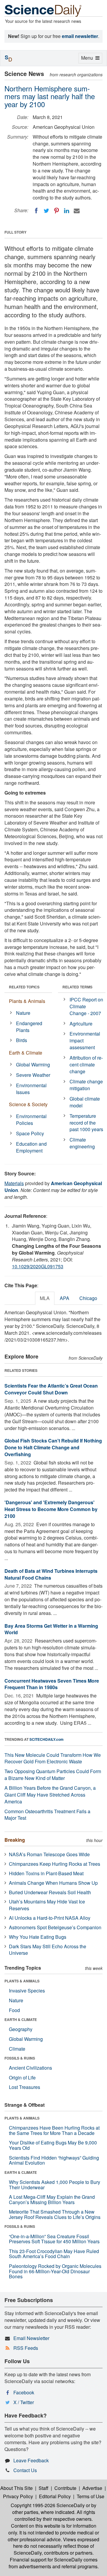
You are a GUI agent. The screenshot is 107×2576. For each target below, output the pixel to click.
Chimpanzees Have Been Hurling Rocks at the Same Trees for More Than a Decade (54, 2130)
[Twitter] (46, 211)
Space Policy (30, 1133)
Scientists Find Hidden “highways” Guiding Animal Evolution (54, 2160)
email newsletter (80, 36)
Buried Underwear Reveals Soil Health (50, 1892)
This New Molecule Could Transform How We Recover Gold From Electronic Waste (53, 1758)
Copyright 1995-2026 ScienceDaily (48, 2505)
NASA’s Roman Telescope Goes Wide (49, 1854)
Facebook (24, 2392)
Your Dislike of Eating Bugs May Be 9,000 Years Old (53, 2145)
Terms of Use (91, 2496)
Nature (23, 1013)
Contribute (65, 2488)
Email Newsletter (31, 2338)
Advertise (92, 2488)
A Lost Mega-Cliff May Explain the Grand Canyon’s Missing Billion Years (52, 2199)
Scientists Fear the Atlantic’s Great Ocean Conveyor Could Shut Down (51, 1389)
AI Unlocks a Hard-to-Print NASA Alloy (50, 1918)
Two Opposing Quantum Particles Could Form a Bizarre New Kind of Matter (53, 1775)
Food (14, 2010)
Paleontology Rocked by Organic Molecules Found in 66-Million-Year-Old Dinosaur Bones (55, 2271)
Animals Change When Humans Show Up (53, 1883)
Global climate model (85, 1102)
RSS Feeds (26, 2348)
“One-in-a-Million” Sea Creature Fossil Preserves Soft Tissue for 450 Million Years (54, 2239)
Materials (14, 1183)
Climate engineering (82, 1143)
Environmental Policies (31, 1120)
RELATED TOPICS (24, 987)
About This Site (16, 2488)
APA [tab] (64, 1298)
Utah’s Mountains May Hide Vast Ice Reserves (47, 1905)
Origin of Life (22, 2078)
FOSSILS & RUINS (20, 2058)
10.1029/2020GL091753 (38, 1266)
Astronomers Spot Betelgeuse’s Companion (55, 1927)
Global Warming (33, 1065)
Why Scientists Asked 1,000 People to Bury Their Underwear (55, 2185)
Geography (21, 2029)
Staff (44, 2488)
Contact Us (25, 2470)
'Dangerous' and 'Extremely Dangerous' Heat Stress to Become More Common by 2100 (51, 1509)
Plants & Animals (27, 1001)
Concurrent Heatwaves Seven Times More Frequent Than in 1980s (52, 1684)
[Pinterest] (56, 211)
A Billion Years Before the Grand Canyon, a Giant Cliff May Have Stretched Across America (50, 1795)
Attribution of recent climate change (86, 1065)
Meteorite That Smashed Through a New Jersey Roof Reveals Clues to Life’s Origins (55, 2214)
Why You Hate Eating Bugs (38, 1937)
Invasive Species (27, 1991)
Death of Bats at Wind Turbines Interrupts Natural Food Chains (51, 1574)
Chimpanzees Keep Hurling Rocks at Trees (55, 1864)
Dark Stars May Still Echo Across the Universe (48, 1950)
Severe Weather (33, 1075)
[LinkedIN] (67, 211)
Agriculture (81, 1024)
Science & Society (28, 1104)
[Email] (77, 211)
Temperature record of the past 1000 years (86, 1123)
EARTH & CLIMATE (21, 2019)
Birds (22, 1040)
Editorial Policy (55, 2496)
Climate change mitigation (86, 1085)
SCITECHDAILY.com (47, 1739)
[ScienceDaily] (43, 10)
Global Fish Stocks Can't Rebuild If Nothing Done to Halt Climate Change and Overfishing (53, 1447)
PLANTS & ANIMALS (22, 1981)
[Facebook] (36, 211)
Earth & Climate (26, 1053)
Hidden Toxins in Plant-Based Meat (46, 1873)
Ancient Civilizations (30, 2068)
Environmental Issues (31, 1089)
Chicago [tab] (88, 1298)
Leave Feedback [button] (31, 2460)
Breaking (15, 1840)
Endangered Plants (29, 1027)
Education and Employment (31, 1147)
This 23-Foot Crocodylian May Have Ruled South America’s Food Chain (54, 2254)
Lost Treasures (25, 2087)
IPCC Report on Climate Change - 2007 (86, 1006)
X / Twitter (24, 2402)
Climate (17, 2049)
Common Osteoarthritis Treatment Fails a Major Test (47, 1815)
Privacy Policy (18, 2496)
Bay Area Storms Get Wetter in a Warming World (51, 1629)
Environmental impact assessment (85, 1040)
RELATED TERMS (77, 987)
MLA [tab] (45, 1298)
